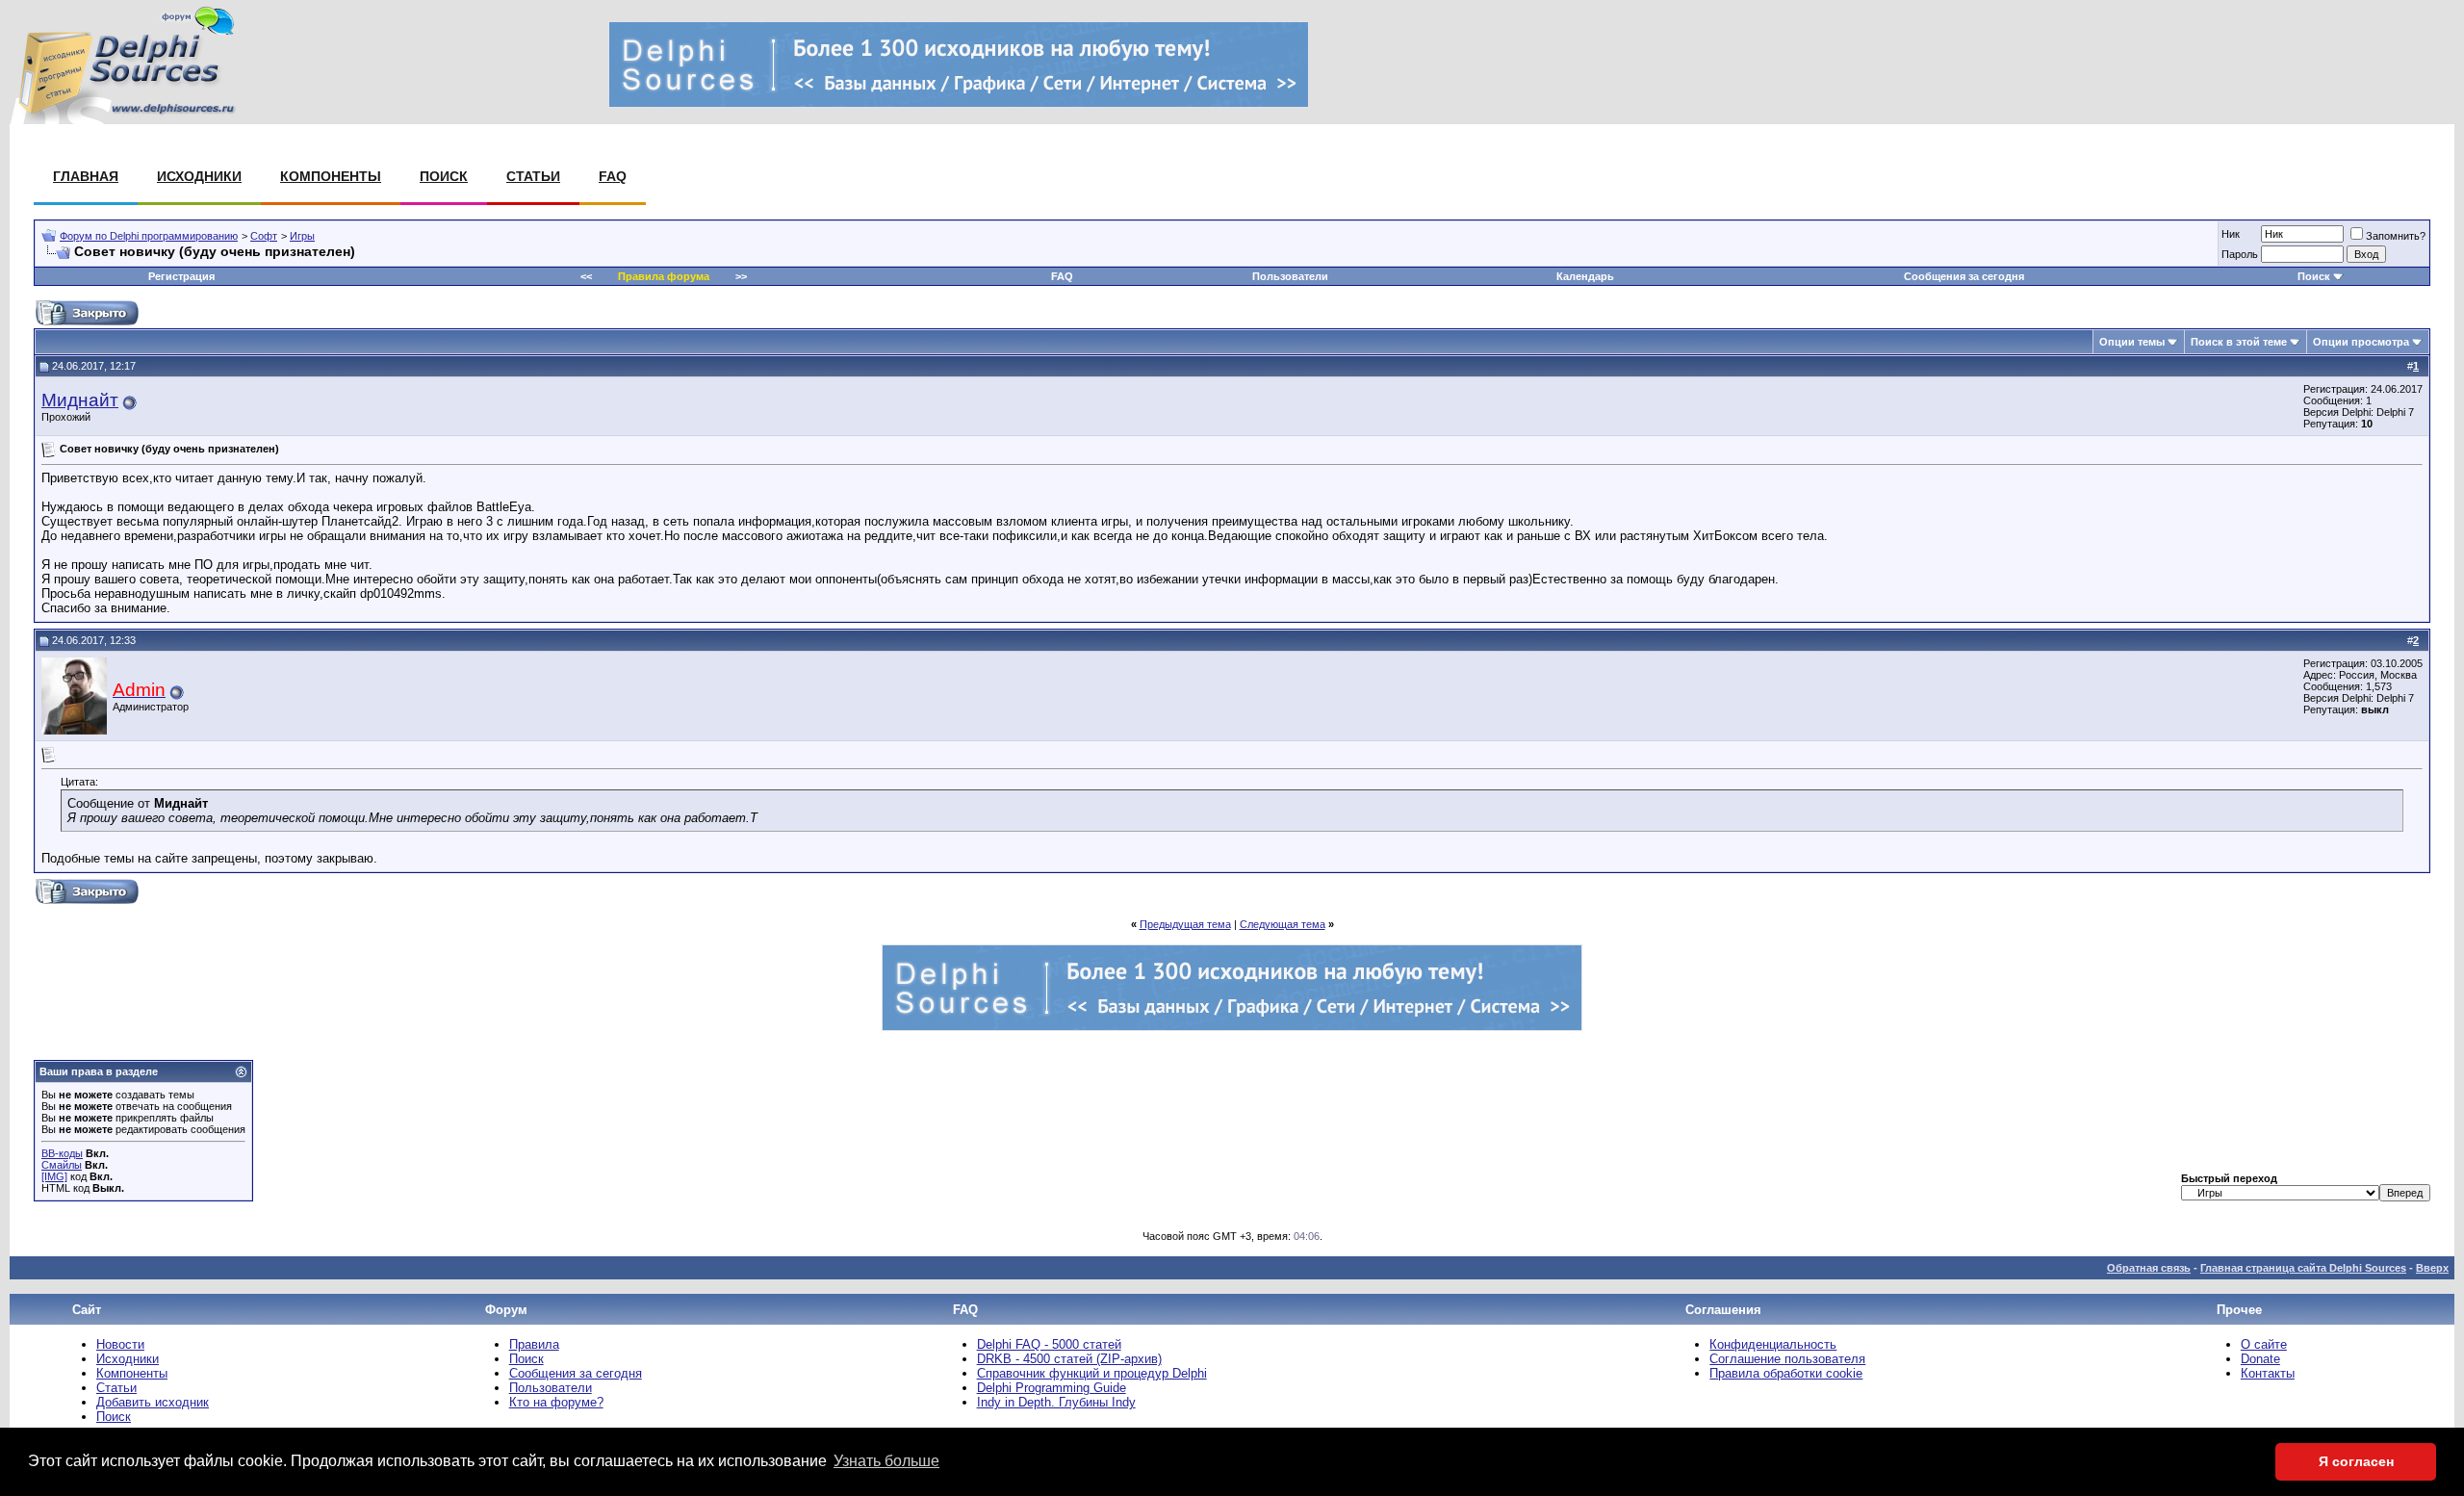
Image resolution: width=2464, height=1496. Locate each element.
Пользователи (1290, 276)
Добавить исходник (153, 1402)
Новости (120, 1344)
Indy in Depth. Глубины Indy (1056, 1402)
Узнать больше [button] (886, 1461)
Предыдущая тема (1185, 924)
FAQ (613, 176)
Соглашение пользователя (1787, 1359)
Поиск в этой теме (2239, 342)
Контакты (2268, 1373)
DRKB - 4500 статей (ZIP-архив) (1069, 1359)
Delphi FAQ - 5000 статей (1049, 1344)
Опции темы (2132, 342)
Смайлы (62, 1165)
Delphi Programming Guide (1052, 1388)
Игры (302, 236)
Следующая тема (1283, 924)
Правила (534, 1344)
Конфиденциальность (1773, 1344)
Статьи (533, 176)
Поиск (444, 176)
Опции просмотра (2361, 342)
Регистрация (181, 276)
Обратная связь (2149, 1268)
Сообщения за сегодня (1964, 276)
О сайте (2264, 1344)
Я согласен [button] (2356, 1461)
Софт (264, 236)
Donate (2260, 1359)
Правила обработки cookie (1786, 1373)
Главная (86, 176)
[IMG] (54, 1176)
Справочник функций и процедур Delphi (1092, 1373)
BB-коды (62, 1153)
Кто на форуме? (556, 1402)
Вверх (2432, 1268)
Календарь (1585, 276)
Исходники (199, 176)
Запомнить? (2396, 236)
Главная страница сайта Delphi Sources (2303, 1268)
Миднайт (80, 400)
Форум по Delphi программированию (149, 236)
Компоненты (331, 176)
